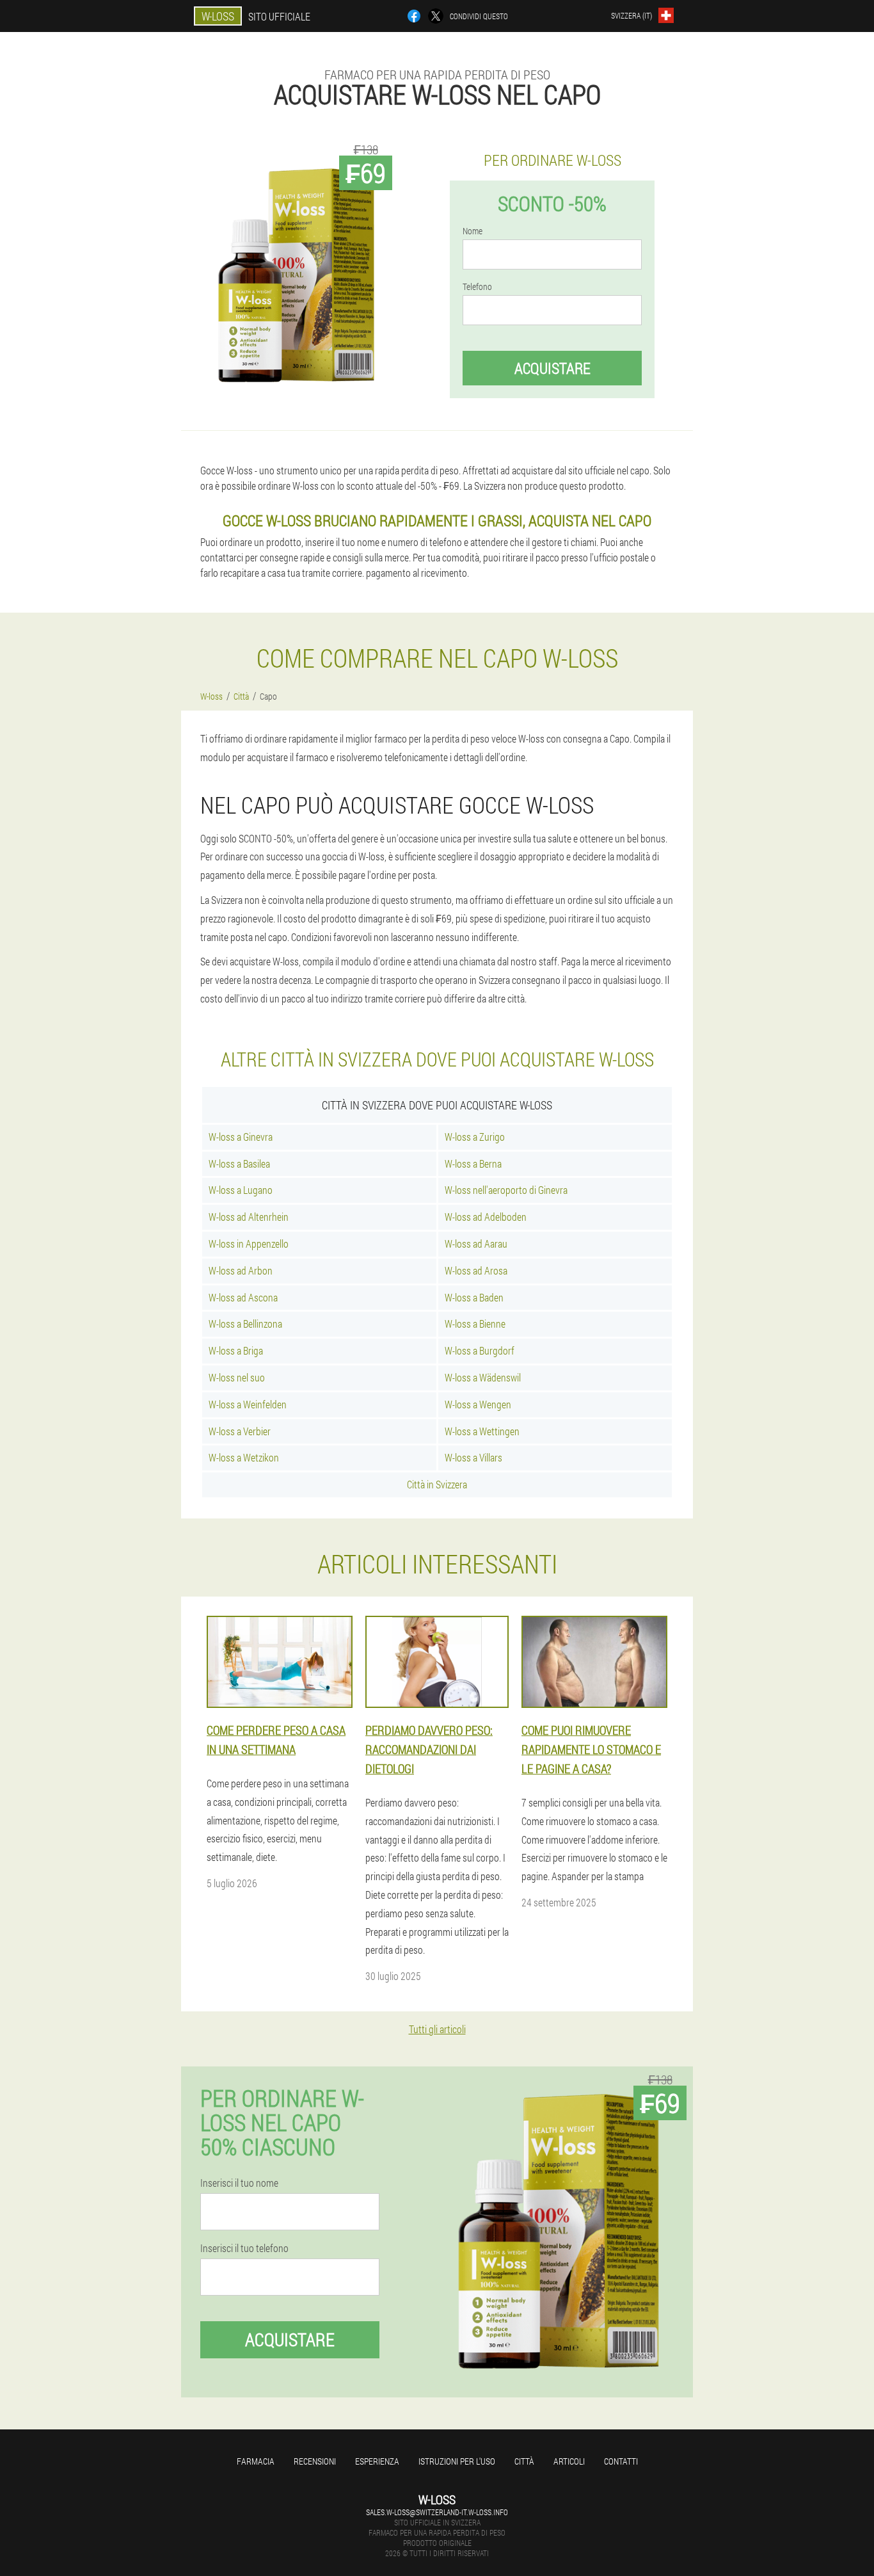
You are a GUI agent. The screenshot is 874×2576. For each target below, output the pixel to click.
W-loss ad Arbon (241, 1270)
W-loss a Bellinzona (245, 1324)
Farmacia (256, 2461)
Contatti (621, 2461)
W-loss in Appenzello (249, 1244)
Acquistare (552, 368)
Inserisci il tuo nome (239, 2183)
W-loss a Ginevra (241, 1137)
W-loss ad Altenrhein (249, 1217)
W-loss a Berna (473, 1163)
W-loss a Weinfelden (248, 1404)
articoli (569, 2461)
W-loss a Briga (236, 1350)
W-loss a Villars (473, 1457)
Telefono (477, 287)
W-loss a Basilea (239, 1163)
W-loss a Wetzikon (244, 1457)
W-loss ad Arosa (476, 1270)
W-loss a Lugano (241, 1190)
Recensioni (315, 2461)
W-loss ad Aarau (476, 1244)
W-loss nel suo (237, 1377)
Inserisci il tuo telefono (244, 2248)
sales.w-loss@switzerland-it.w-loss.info (437, 2512)
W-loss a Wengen (478, 1404)
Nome (473, 231)
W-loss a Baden (474, 1297)
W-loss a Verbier (240, 1431)
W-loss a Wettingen (482, 1431)
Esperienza (377, 2461)
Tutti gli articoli (437, 2029)
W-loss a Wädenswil (483, 1377)
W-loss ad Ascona (243, 1297)
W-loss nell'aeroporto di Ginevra (506, 1190)
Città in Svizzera (437, 1484)
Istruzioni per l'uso (457, 2461)
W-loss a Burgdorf (480, 1350)
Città (524, 2461)
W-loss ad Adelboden (486, 1217)
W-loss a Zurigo (475, 1137)
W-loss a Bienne (475, 1324)
